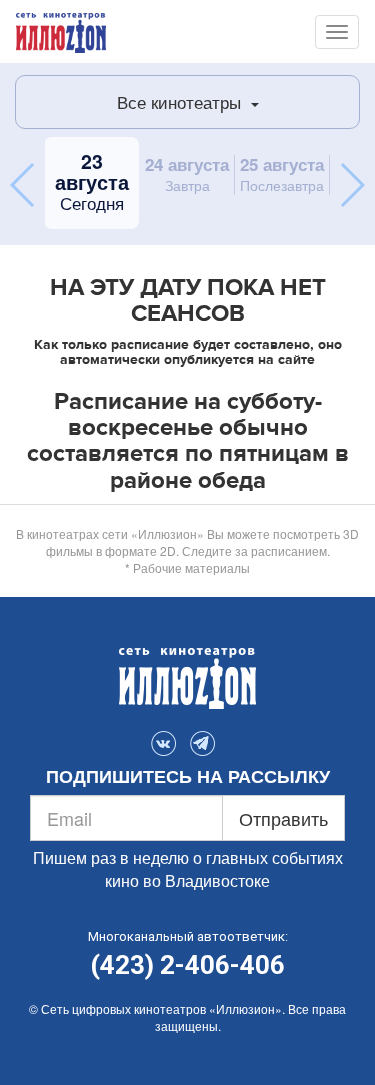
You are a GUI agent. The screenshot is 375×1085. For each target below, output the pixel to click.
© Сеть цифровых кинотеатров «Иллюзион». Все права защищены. (187, 1017)
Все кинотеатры (181, 101)
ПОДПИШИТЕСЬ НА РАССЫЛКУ (188, 777)
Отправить (283, 818)
